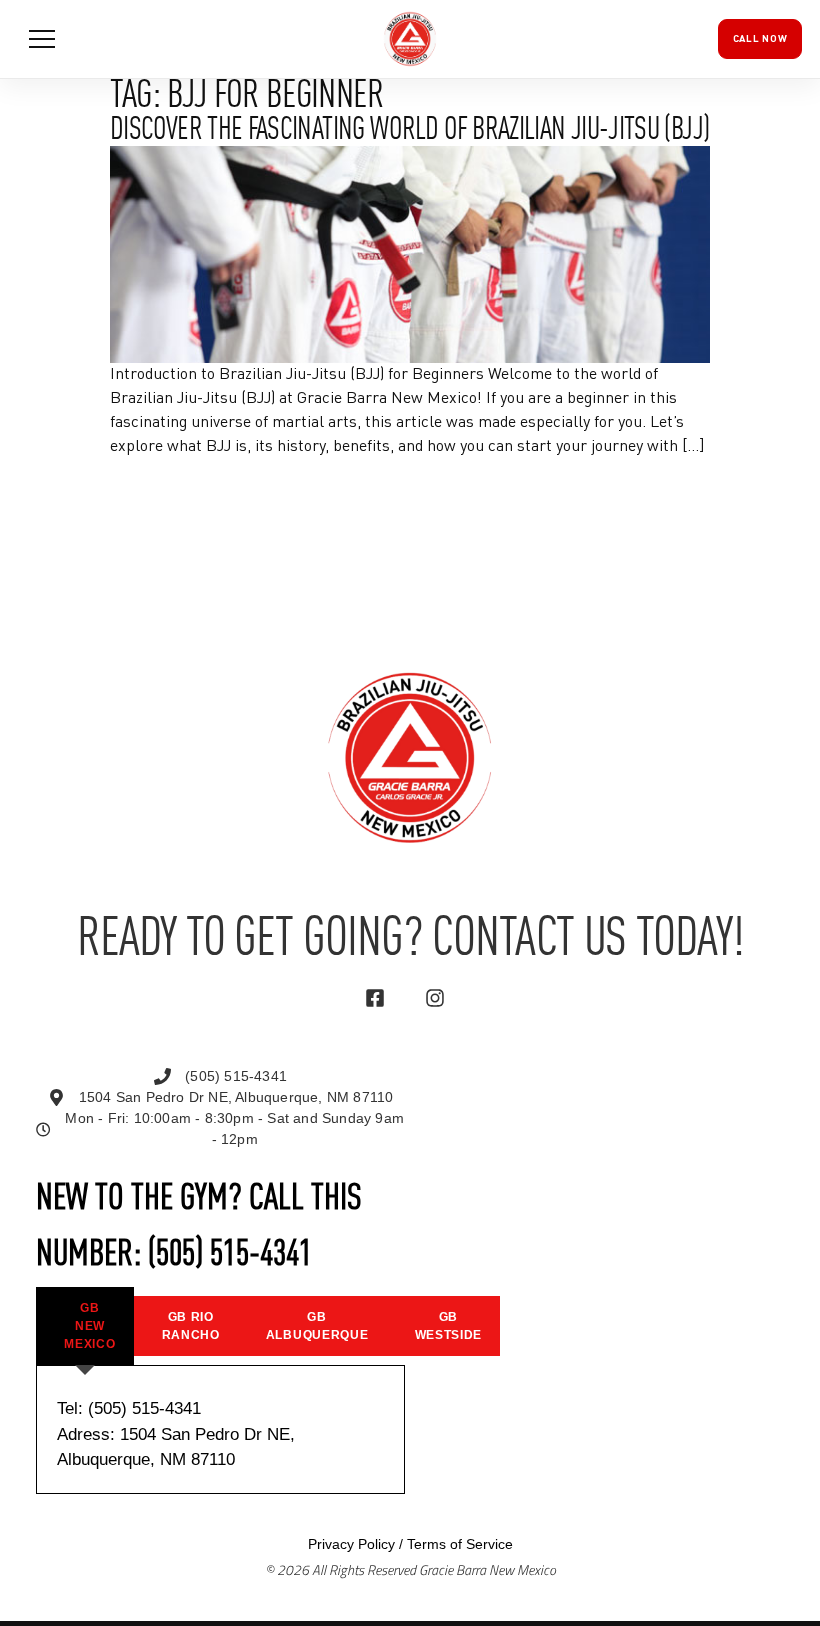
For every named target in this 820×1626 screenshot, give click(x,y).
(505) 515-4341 (230, 1255)
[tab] (84, 1326)
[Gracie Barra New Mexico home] (410, 39)
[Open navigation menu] (42, 39)
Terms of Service (460, 1544)
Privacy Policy (351, 1544)
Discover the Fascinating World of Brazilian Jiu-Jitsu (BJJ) (409, 131)
